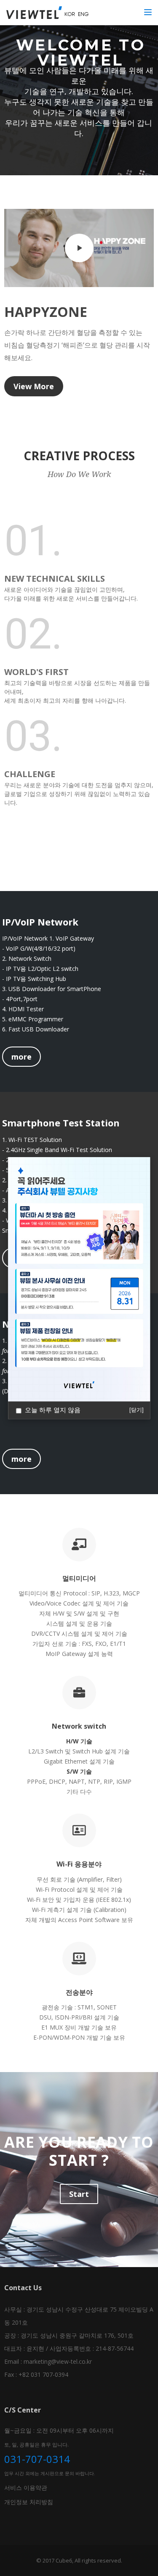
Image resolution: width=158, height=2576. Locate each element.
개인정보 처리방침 (29, 2502)
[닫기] (137, 1410)
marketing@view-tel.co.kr (58, 2361)
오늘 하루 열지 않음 (53, 1410)
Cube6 (64, 2560)
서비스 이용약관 (26, 2488)
